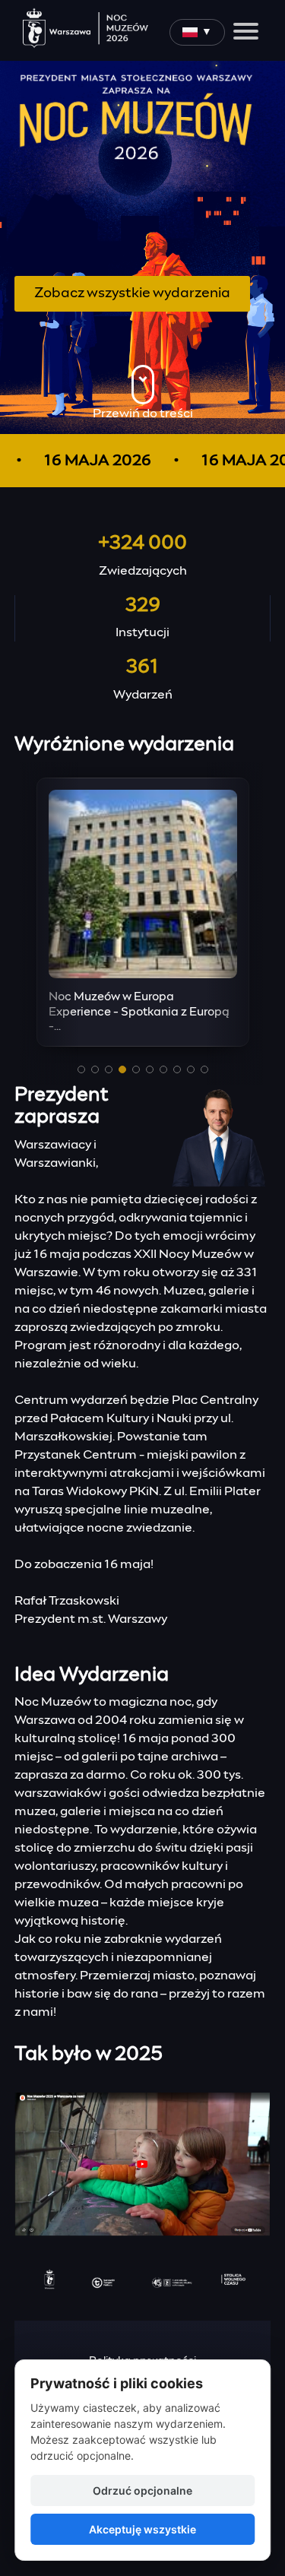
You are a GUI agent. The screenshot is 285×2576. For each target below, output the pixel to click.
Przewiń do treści (143, 413)
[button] (81, 1069)
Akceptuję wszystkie (142, 2529)
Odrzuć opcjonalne (142, 2490)
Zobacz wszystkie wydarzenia (132, 293)
